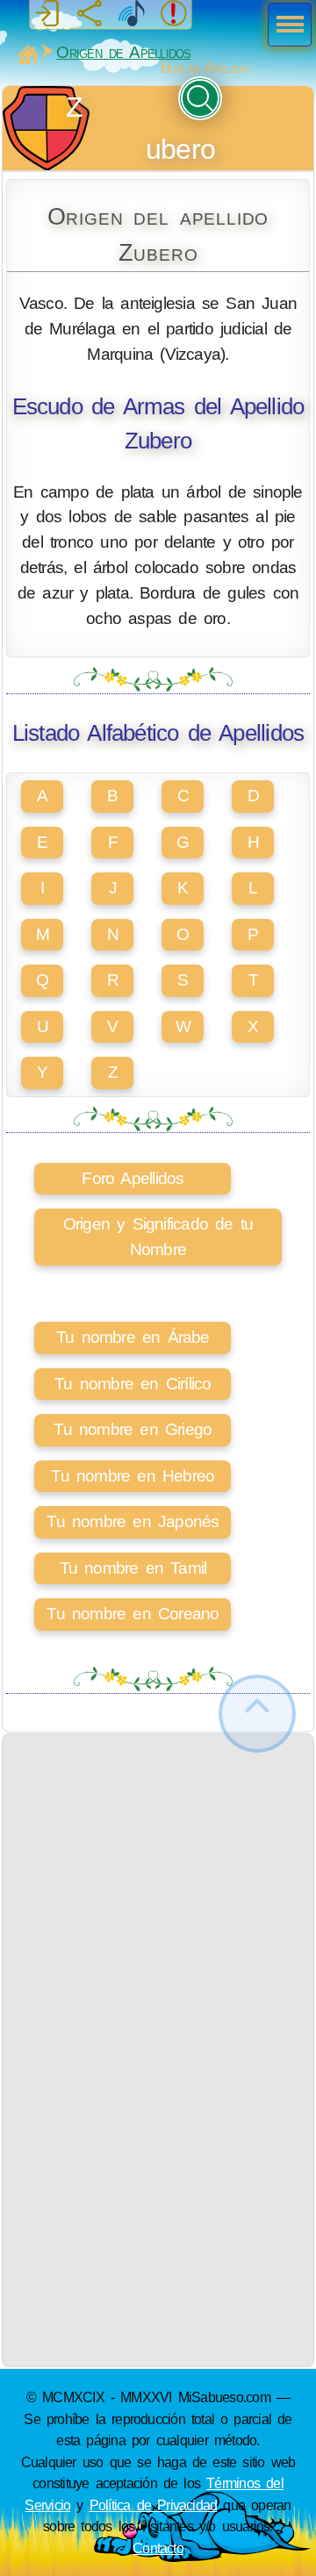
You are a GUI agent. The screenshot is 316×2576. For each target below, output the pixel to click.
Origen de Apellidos (123, 52)
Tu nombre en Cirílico (133, 1384)
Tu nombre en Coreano (133, 1614)
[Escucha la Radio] (132, 14)
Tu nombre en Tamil (133, 1568)
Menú (284, 26)
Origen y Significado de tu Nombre (158, 1237)
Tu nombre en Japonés (133, 1521)
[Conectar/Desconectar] (47, 14)
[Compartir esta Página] (90, 14)
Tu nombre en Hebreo (133, 1476)
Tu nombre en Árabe (133, 1337)
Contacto (158, 2548)
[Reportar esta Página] (174, 14)
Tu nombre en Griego (133, 1429)
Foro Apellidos (133, 1178)
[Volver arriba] (257, 1714)
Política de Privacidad (154, 2505)
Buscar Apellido (205, 68)
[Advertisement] (158, 1892)
